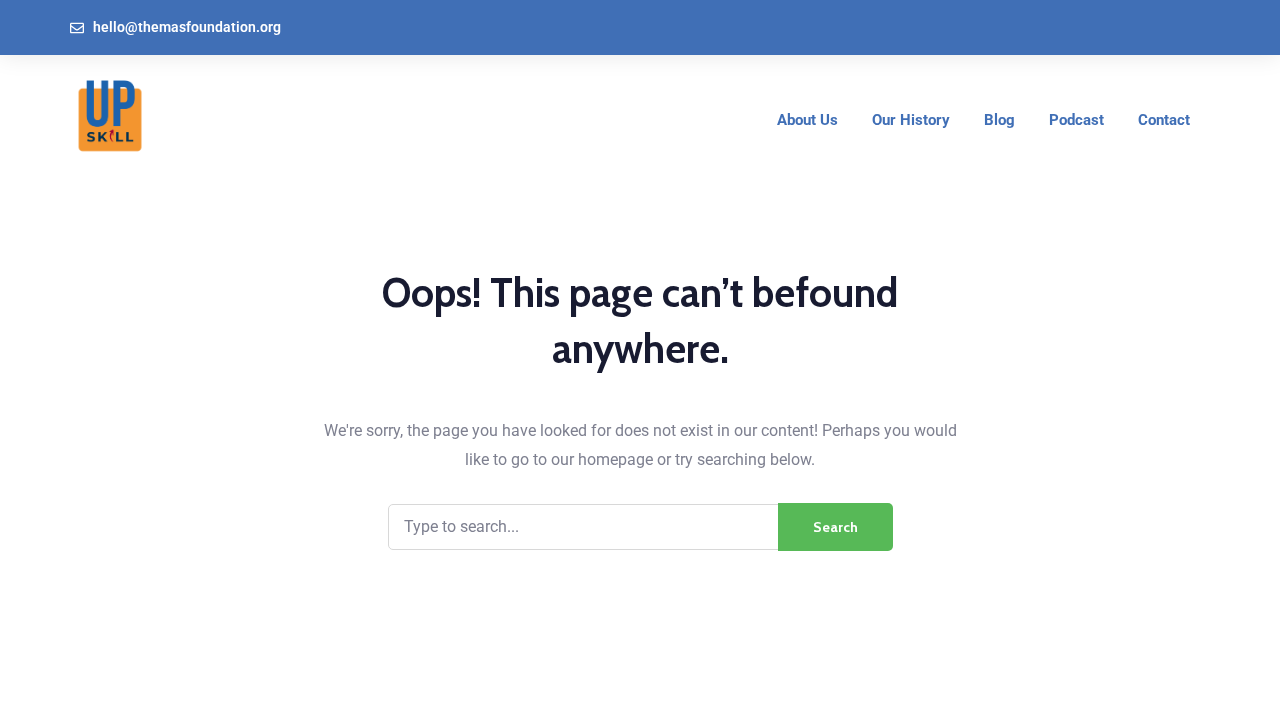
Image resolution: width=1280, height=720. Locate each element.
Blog (999, 120)
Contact (1164, 120)
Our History (911, 120)
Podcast (1076, 120)
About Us (807, 120)
